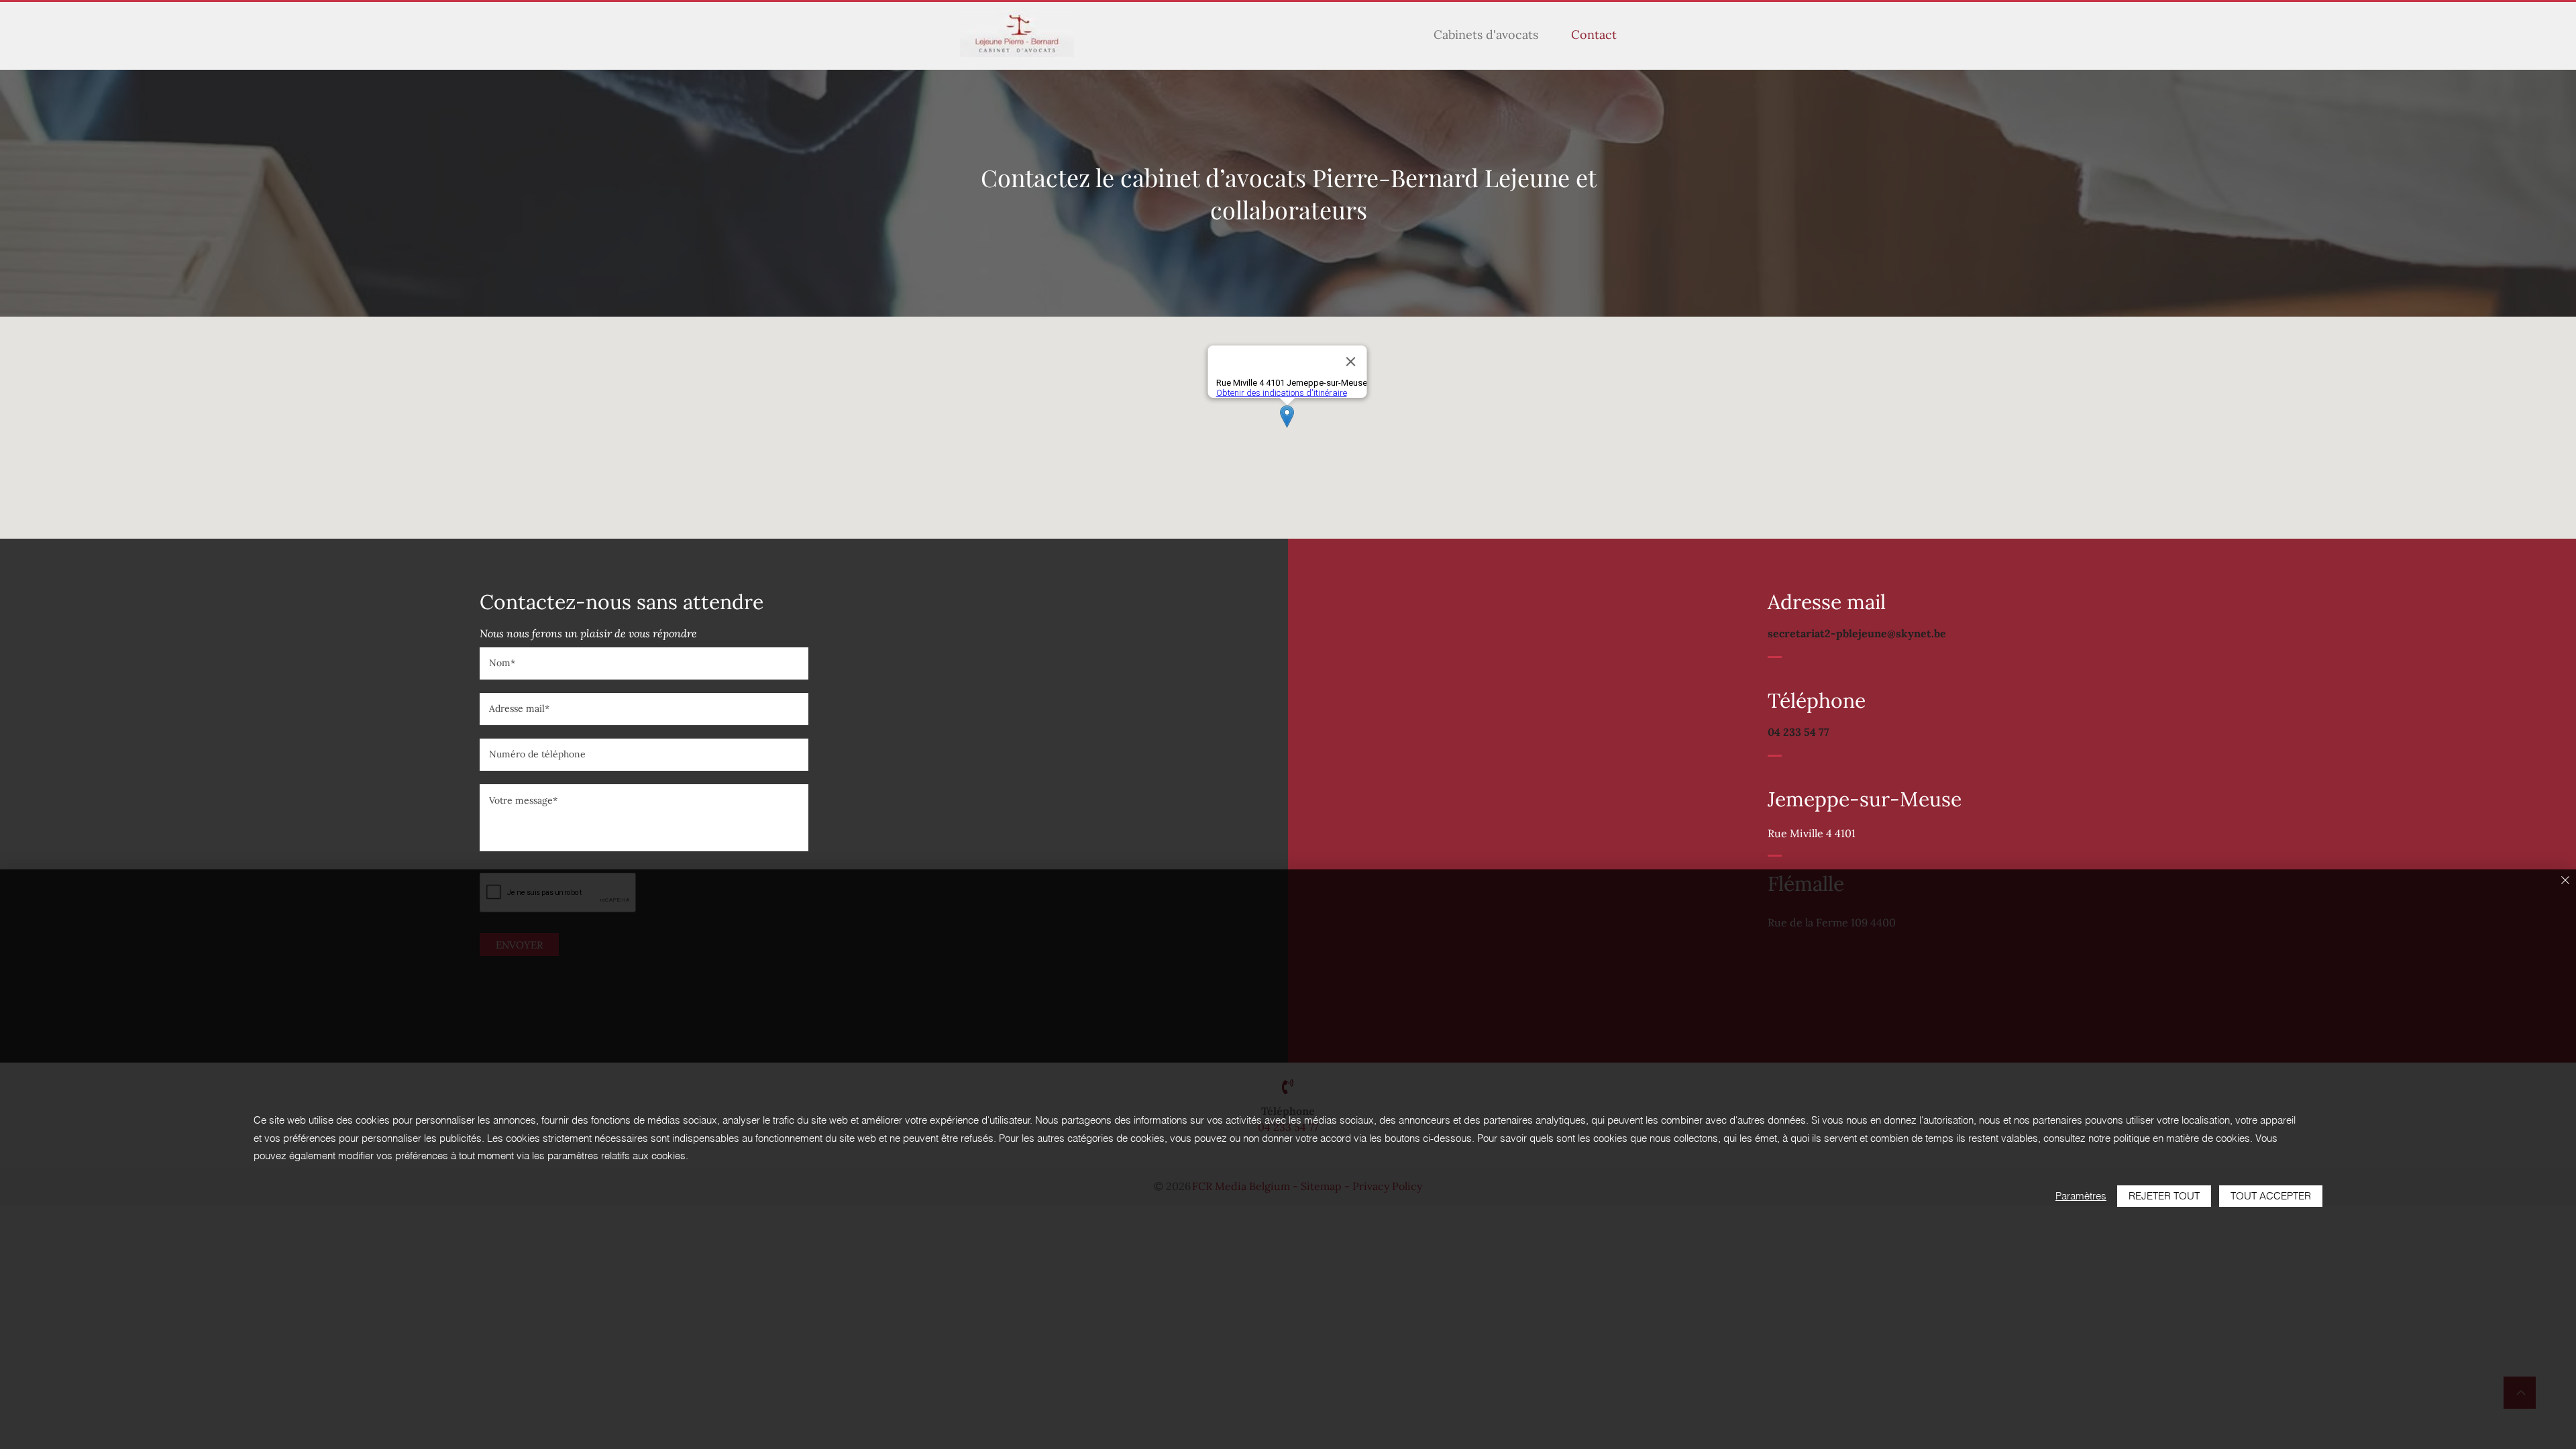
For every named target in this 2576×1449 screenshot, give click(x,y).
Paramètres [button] (2081, 1196)
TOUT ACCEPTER (2271, 1196)
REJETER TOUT (2164, 1196)
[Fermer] (2565, 881)
